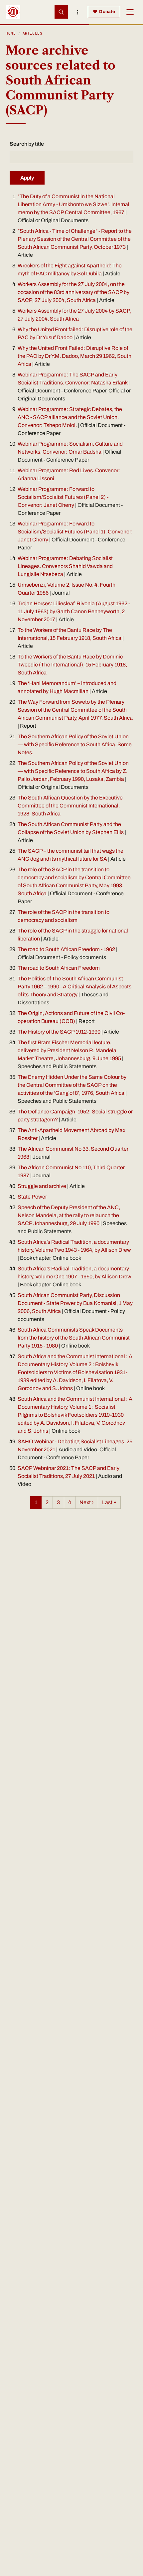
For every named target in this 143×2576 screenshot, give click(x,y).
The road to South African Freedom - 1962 (66, 949)
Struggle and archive (42, 1186)
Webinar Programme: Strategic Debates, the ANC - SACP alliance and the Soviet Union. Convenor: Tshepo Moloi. (70, 417)
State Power (32, 1197)
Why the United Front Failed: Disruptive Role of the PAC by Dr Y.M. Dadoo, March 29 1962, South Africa (74, 356)
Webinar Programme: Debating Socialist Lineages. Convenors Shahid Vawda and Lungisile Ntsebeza (65, 566)
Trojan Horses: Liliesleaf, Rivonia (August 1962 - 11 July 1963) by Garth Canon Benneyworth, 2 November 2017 (74, 611)
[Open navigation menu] (130, 12)
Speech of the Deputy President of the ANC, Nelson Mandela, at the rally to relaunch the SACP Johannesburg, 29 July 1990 (69, 1215)
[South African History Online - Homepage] (13, 12)
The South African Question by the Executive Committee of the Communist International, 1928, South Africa (70, 806)
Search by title (27, 144)
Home (11, 33)
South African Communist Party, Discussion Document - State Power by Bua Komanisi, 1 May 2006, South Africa (75, 1303)
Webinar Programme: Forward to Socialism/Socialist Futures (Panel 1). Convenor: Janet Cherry (75, 532)
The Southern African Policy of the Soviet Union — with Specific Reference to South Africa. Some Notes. (75, 744)
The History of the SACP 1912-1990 (60, 1032)
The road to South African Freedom (59, 968)
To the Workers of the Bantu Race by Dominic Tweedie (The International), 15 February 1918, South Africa (72, 665)
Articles (33, 33)
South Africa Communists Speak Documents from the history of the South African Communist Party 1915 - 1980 (74, 1338)
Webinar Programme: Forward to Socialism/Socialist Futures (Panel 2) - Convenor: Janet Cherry (63, 497)
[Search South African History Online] (61, 12)
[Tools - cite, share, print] (78, 12)
